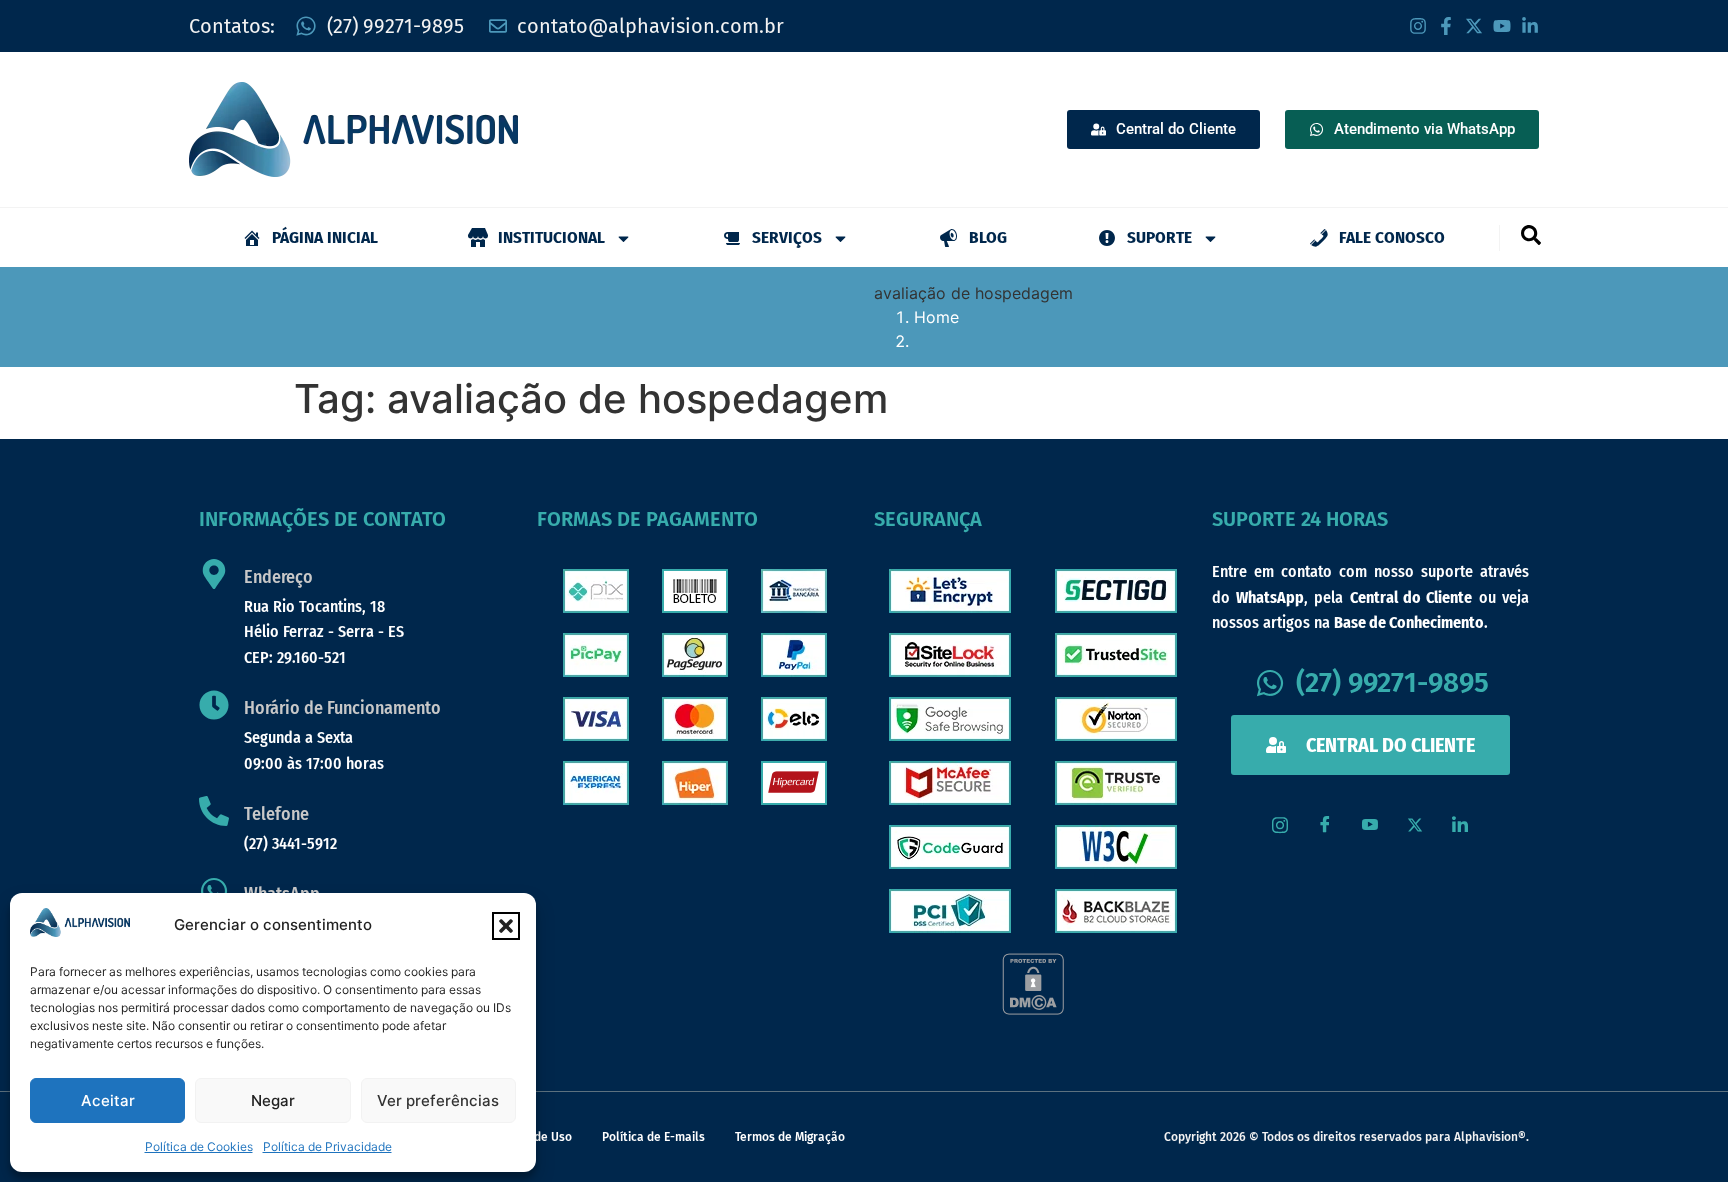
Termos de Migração (790, 1137)
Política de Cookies (199, 1146)
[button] (506, 926)
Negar (273, 1100)
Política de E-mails (653, 1137)
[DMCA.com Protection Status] (1033, 1009)
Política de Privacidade (327, 1146)
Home (936, 317)
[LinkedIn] (1460, 825)
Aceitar (108, 1100)
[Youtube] (1370, 825)
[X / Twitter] (1415, 825)
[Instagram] (1280, 825)
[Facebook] (1325, 825)
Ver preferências (438, 1100)
